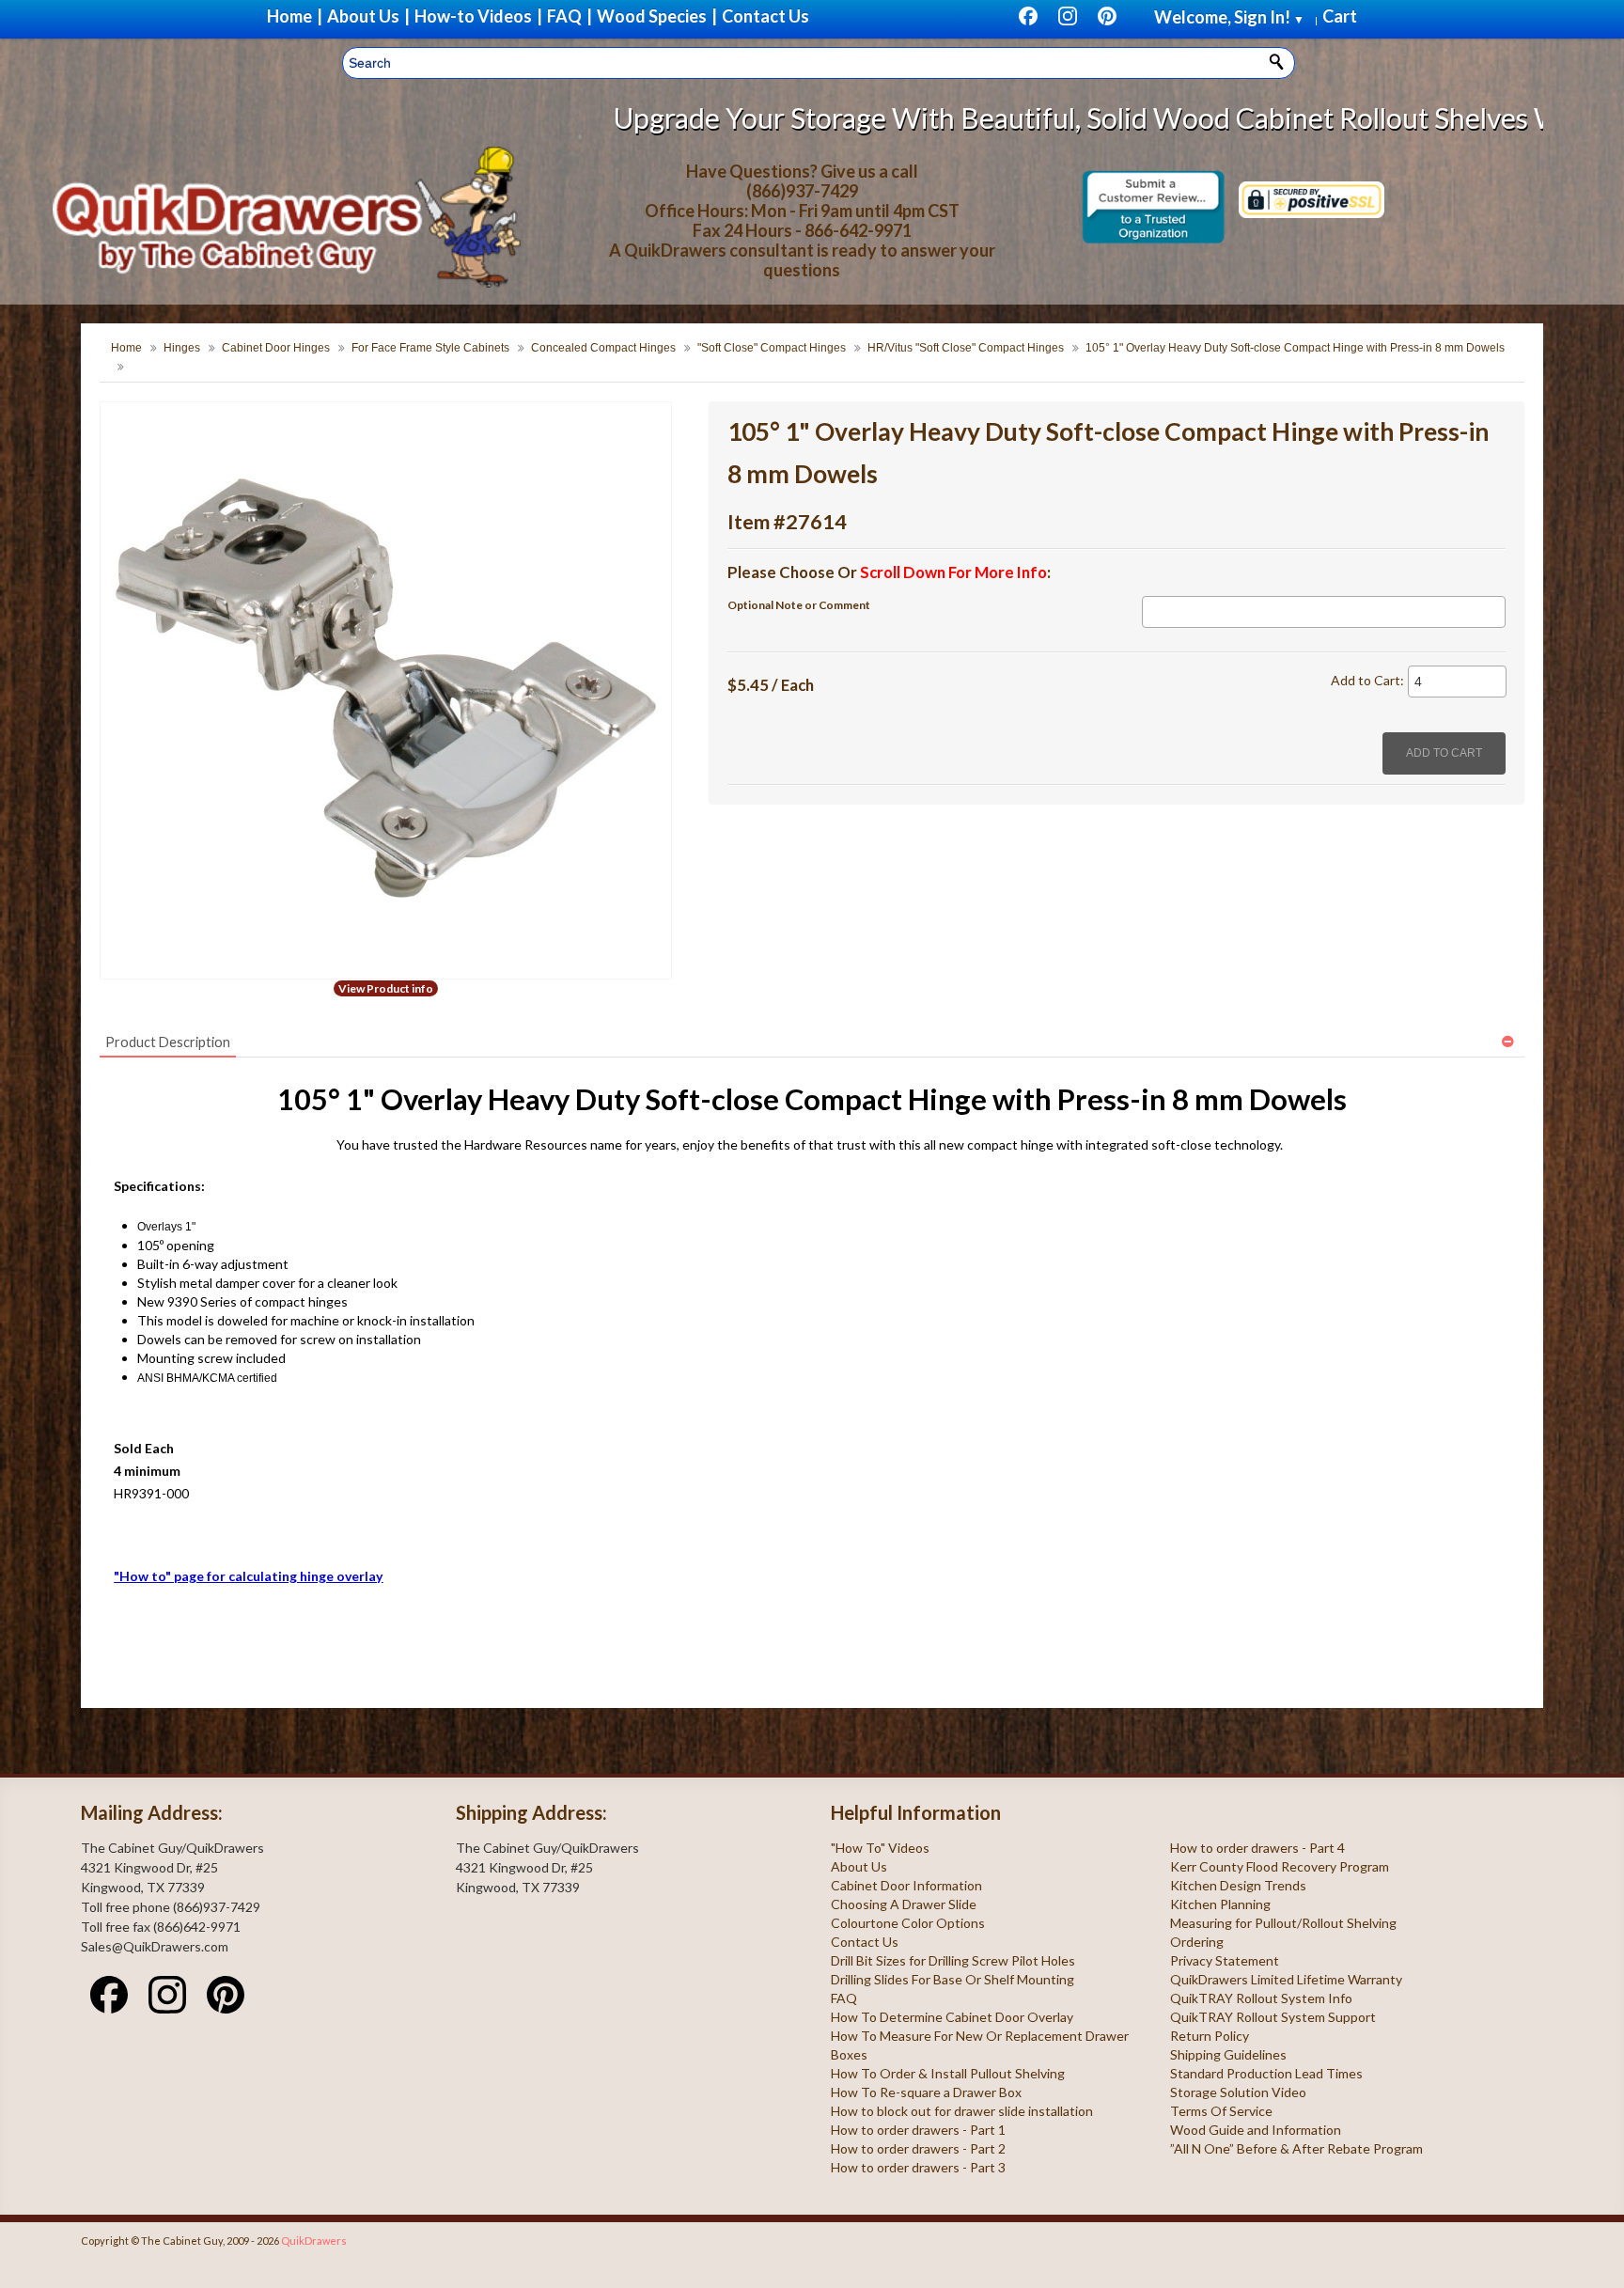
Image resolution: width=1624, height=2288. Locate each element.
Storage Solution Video (1238, 2092)
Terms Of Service (1221, 2111)
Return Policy (1210, 2036)
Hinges (182, 348)
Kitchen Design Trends (1238, 1885)
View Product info (386, 988)
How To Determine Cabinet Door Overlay (952, 2017)
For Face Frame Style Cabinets (430, 348)
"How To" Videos (880, 1848)
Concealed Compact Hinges (603, 348)
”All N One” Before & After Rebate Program (1296, 2148)
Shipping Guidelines (1228, 2054)
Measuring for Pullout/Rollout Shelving (1283, 1923)
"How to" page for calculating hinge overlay (248, 1576)
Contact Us (865, 1942)
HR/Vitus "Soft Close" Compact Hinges (966, 348)
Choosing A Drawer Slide (904, 1904)
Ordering (1197, 1942)
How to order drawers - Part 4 (1257, 1848)
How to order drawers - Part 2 (918, 2148)
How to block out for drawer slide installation (962, 2111)
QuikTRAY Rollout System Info (1261, 1998)
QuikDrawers (314, 2241)
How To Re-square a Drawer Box (926, 2092)
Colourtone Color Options (908, 1923)
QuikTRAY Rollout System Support (1273, 2017)
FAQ (844, 1998)
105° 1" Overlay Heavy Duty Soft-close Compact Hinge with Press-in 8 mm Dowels (1295, 348)
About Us (859, 1866)
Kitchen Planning (1220, 1904)
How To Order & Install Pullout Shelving (948, 2073)
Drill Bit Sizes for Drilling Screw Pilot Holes (953, 1960)
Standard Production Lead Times (1266, 2073)
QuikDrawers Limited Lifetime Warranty (1286, 1979)
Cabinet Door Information (906, 1885)
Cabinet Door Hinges (276, 348)
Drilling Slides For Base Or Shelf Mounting (953, 1979)
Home (126, 348)
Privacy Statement (1225, 1960)
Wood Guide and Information (1256, 2130)
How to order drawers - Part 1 (918, 2130)
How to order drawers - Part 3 (918, 2167)
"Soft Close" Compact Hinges (772, 348)
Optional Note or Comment (799, 605)
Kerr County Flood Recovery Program (1280, 1866)
